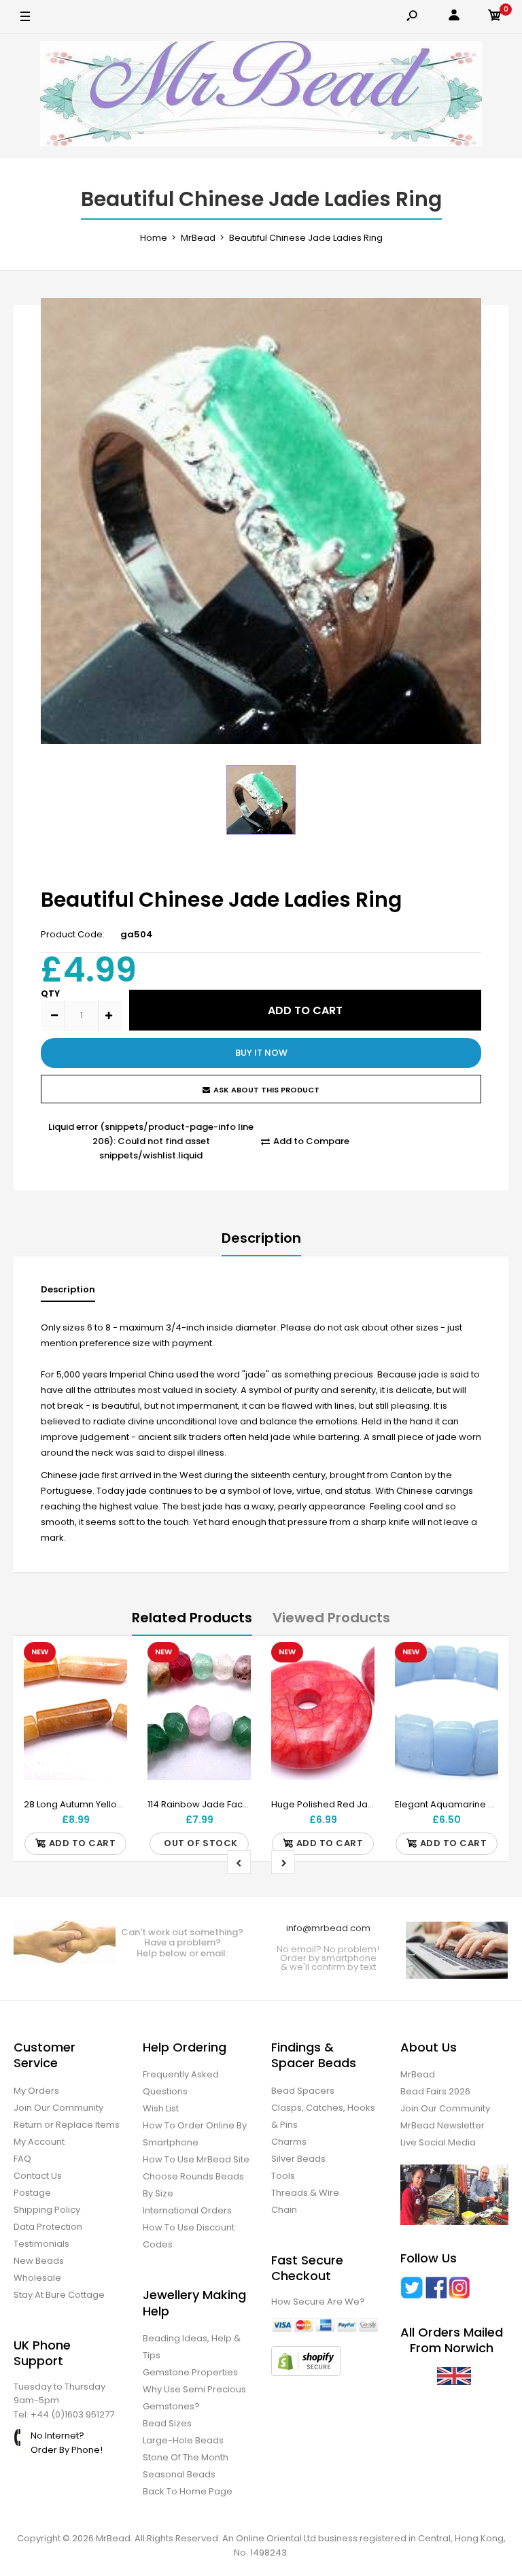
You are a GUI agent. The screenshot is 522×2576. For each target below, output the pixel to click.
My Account (39, 2142)
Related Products (192, 1618)
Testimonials (41, 2244)
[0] (495, 17)
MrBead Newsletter (442, 2125)
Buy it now (261, 1053)
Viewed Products (331, 1618)
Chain (284, 2210)
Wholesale (37, 2278)
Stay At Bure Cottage (59, 2295)
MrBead (418, 2074)
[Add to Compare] (108, 1688)
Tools (283, 2176)
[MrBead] (261, 96)
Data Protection (48, 2227)
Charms (289, 2142)
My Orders (36, 2091)
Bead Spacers (303, 2091)
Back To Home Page (188, 2491)
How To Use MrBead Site (196, 2159)
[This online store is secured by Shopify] (306, 2373)
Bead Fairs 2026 (435, 2091)
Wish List (161, 2108)
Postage (32, 2193)
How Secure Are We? (318, 2302)
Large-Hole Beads (183, 2440)
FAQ (22, 2159)
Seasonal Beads (179, 2474)
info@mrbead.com (328, 1928)
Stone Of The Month (186, 2457)
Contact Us (38, 2176)
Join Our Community (58, 2108)
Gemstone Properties (190, 2372)
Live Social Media (438, 2142)
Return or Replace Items (67, 2125)
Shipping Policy (47, 2210)
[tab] (68, 1293)
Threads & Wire (305, 2193)
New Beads (39, 2261)
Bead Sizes (167, 2423)
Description (261, 1238)
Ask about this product (266, 1090)
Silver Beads (298, 2159)
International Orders (187, 2210)
